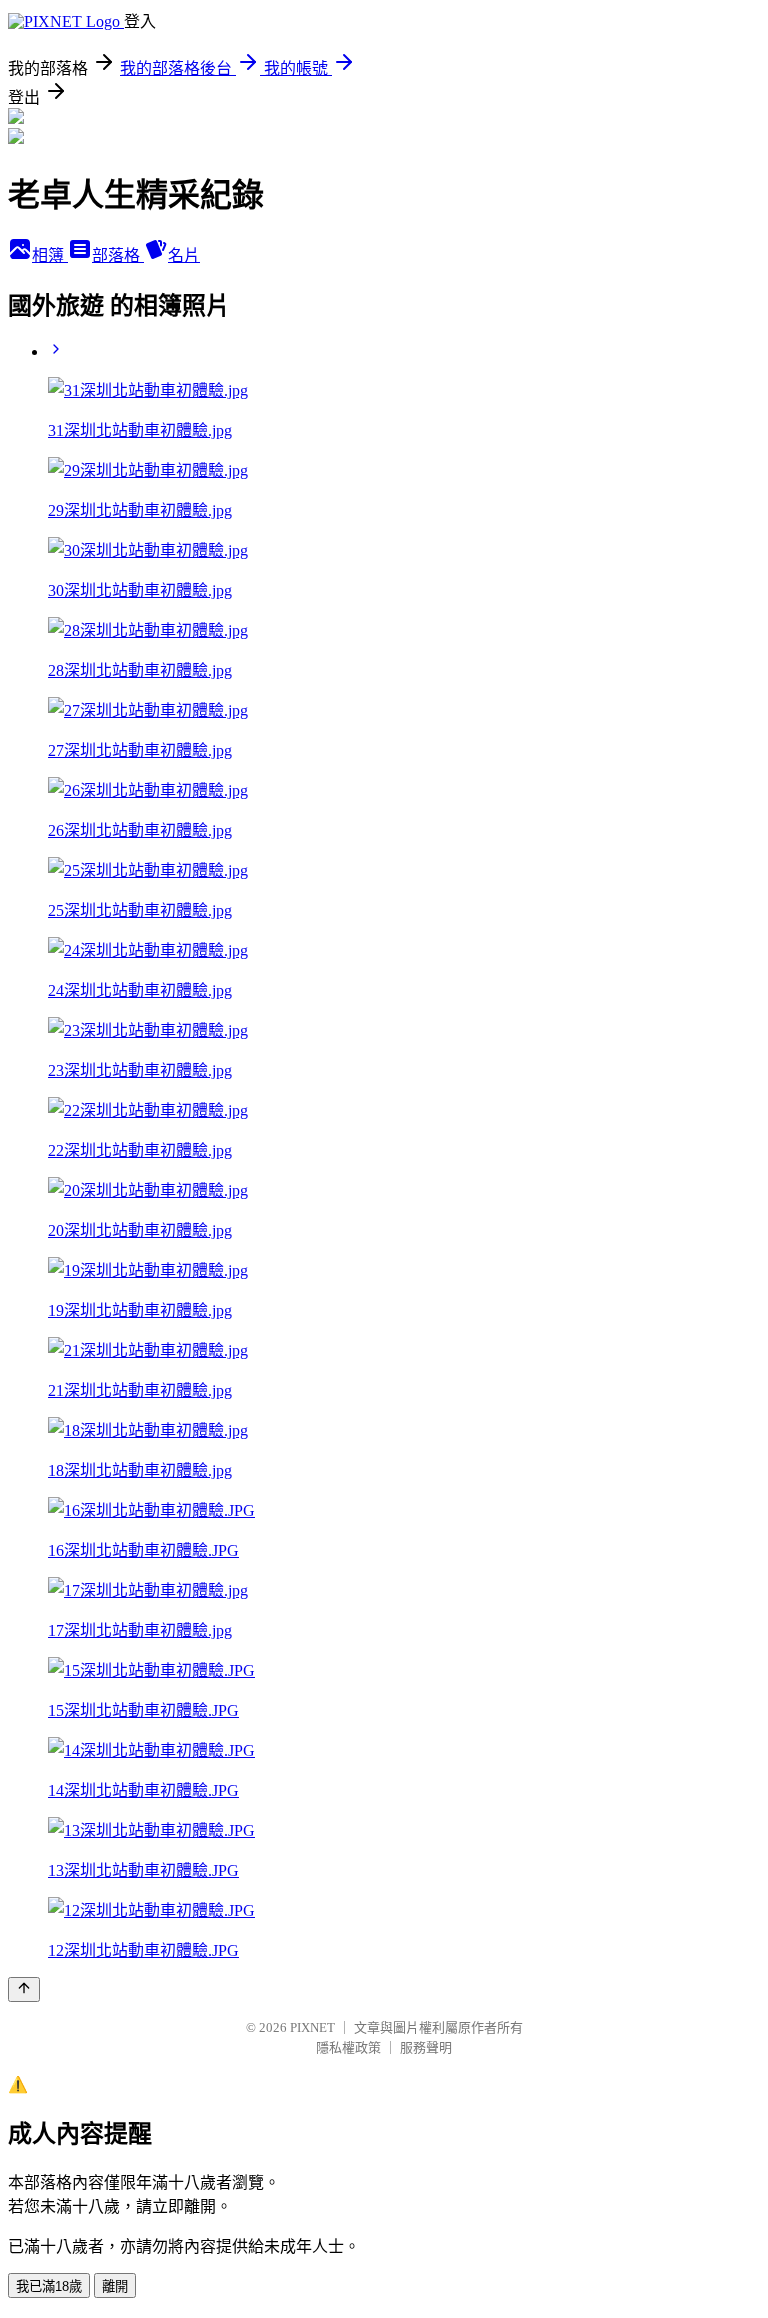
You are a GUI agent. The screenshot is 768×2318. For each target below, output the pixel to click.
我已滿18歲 (49, 2286)
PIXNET (312, 2027)
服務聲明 (426, 2047)
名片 (184, 255)
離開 (115, 2286)
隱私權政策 (348, 2047)
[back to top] (24, 1989)
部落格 (118, 255)
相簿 (50, 255)
